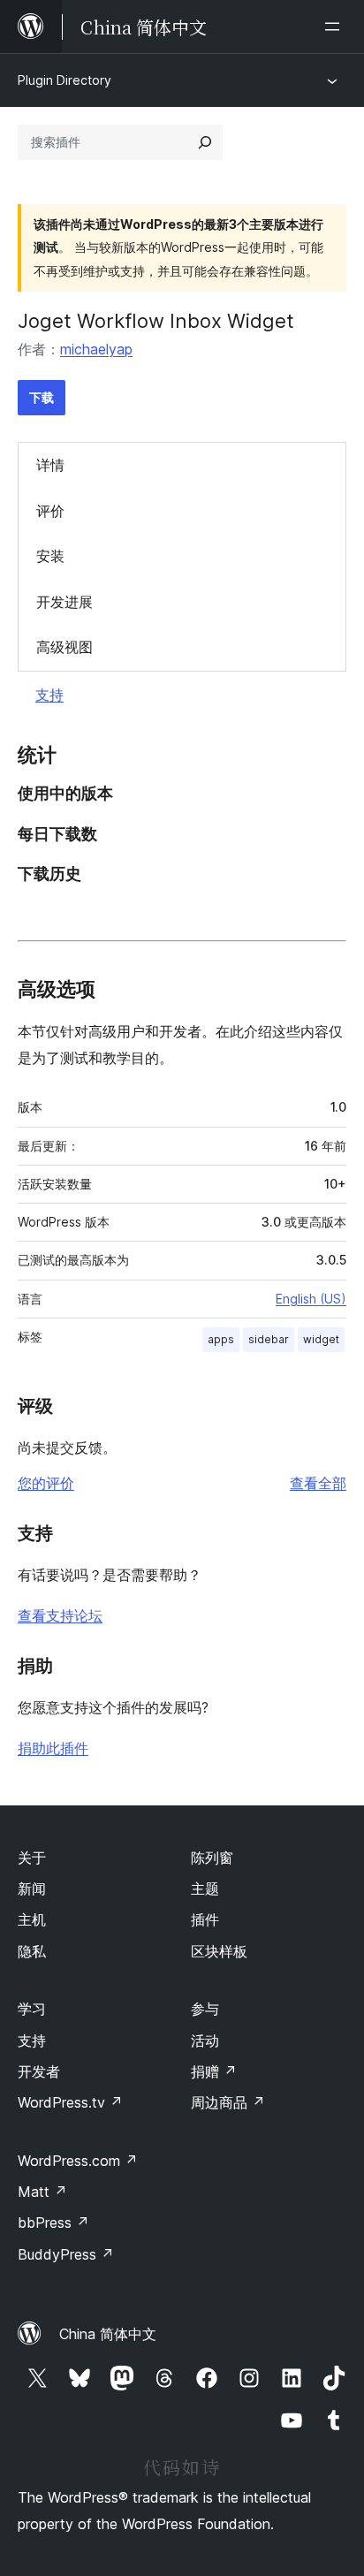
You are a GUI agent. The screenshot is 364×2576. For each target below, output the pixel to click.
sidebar (269, 1339)
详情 (50, 465)
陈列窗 (212, 1858)
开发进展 (64, 602)
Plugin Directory (64, 80)
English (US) (311, 1299)
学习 (32, 2009)
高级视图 (64, 647)
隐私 (32, 1951)
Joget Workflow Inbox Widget (156, 321)
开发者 (39, 2071)
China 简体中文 (108, 2334)
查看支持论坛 (60, 1615)
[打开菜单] (336, 27)
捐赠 (214, 2071)
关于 (32, 1858)
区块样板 (219, 1951)
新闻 (32, 1888)
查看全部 (318, 1483)
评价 (50, 511)
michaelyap (96, 349)
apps (221, 1339)
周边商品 (228, 2102)
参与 (205, 2009)
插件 (205, 1919)
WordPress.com (78, 2161)
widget (321, 1339)
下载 (42, 397)
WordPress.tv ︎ (70, 2102)
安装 (50, 556)
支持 (49, 695)
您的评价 (46, 1483)
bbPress (53, 2223)
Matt (42, 2192)
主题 (205, 1888)
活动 (205, 2040)
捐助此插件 (53, 1748)
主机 (32, 1919)
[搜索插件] (205, 142)
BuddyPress (66, 2254)
